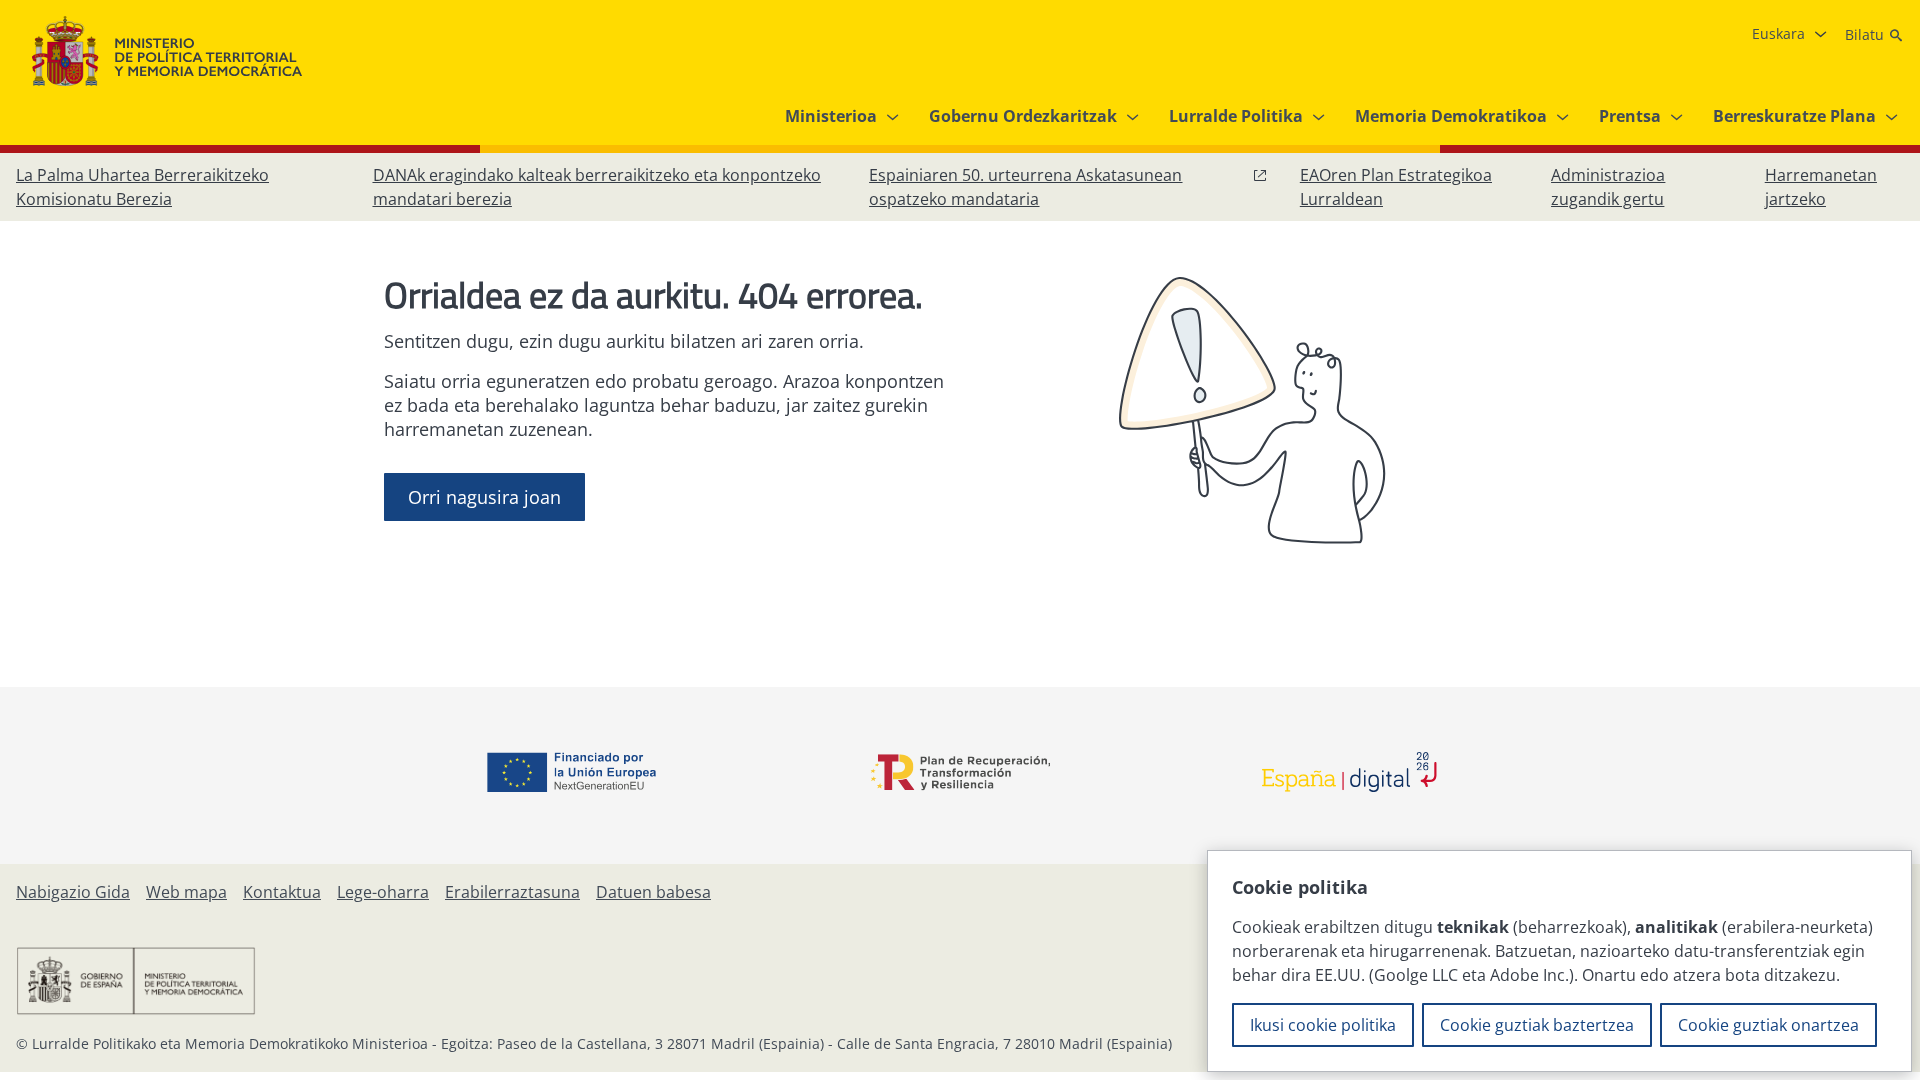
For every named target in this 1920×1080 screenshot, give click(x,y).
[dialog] (1559, 961)
